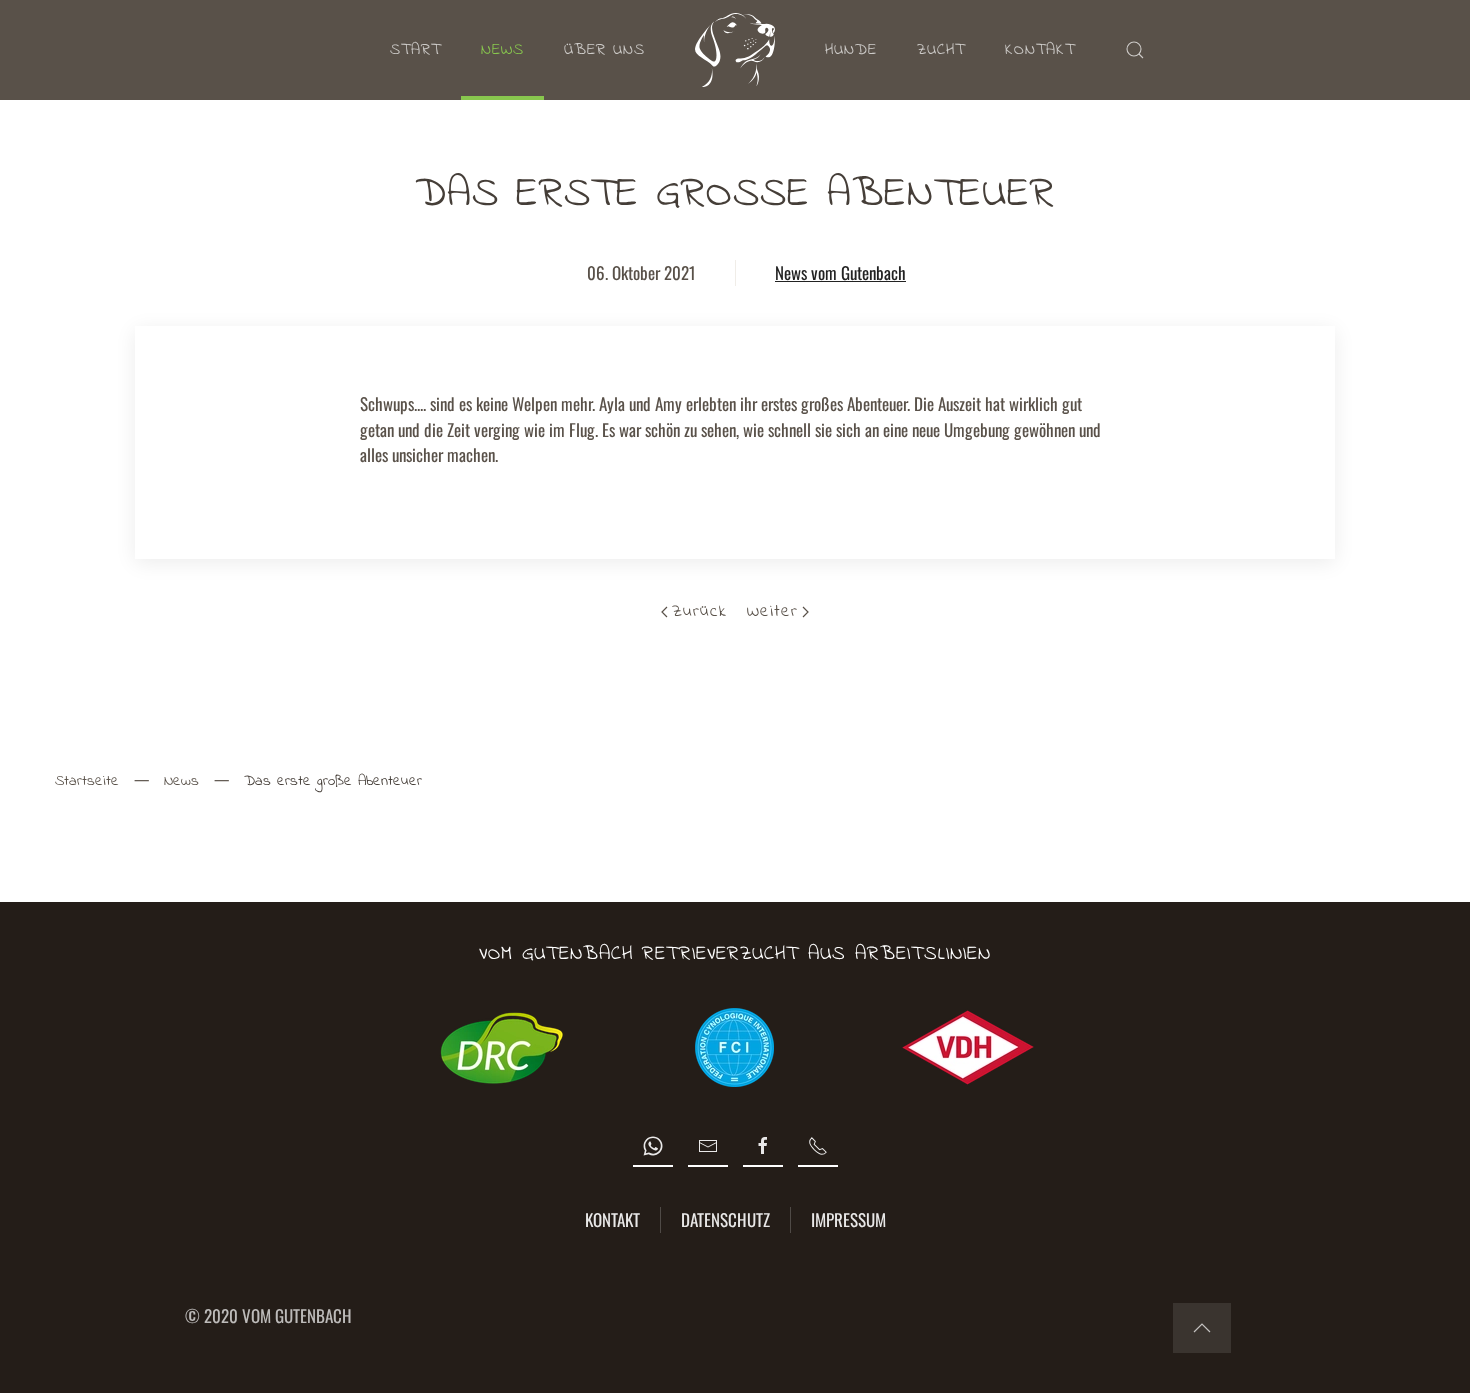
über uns (604, 50)
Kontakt (1040, 50)
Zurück (699, 611)
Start (415, 50)
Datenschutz (725, 1219)
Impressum (848, 1219)
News (502, 50)
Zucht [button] (941, 50)
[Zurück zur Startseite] (735, 50)
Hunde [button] (851, 50)
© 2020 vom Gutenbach (268, 1315)
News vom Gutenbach (840, 272)
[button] (1135, 50)
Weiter (772, 611)
